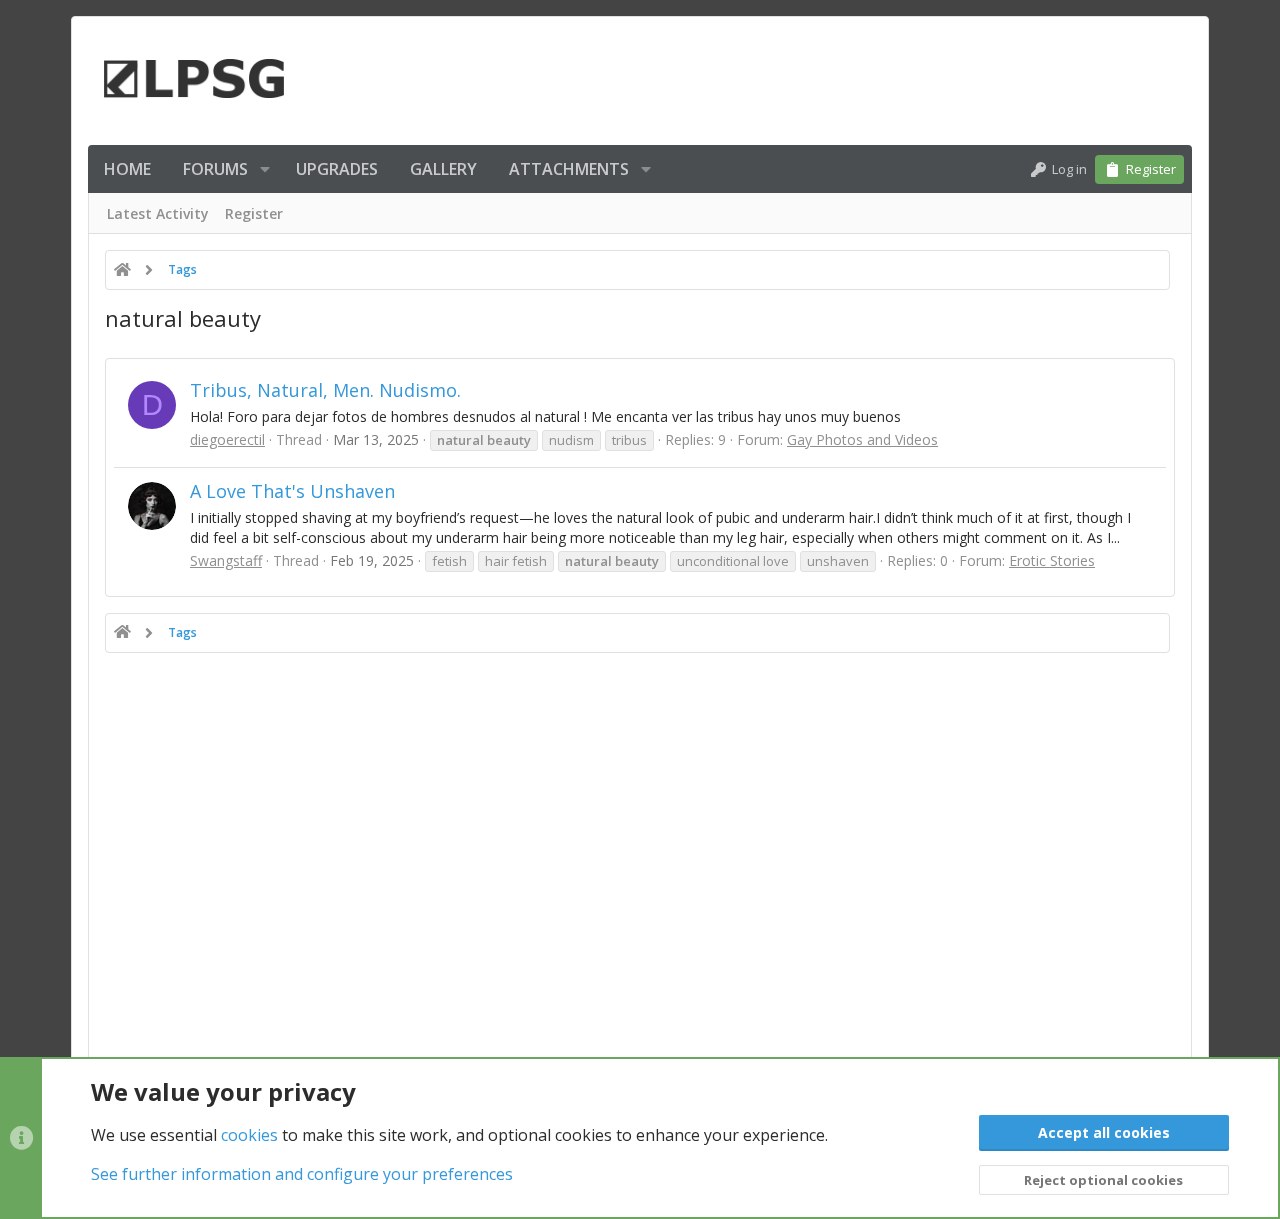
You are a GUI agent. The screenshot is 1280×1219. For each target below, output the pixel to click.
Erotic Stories (1052, 560)
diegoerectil (227, 439)
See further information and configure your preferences (302, 1174)
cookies (249, 1135)
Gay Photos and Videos (862, 439)
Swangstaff (226, 560)
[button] (265, 169)
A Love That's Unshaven (292, 491)
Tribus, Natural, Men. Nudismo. (325, 390)
